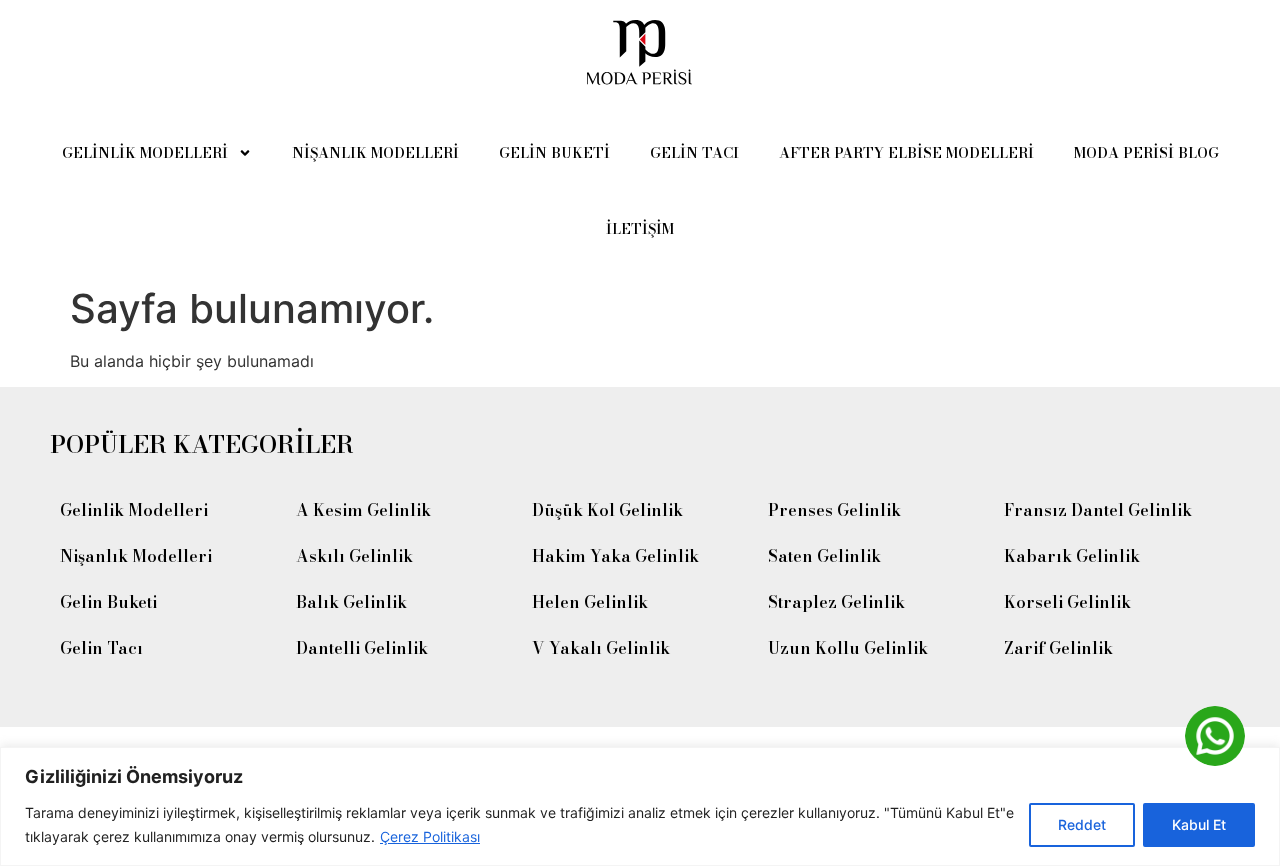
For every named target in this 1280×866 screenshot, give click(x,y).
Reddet (1082, 824)
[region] (640, 806)
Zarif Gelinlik (1058, 648)
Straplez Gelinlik (836, 602)
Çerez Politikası (430, 836)
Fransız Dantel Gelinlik (1098, 510)
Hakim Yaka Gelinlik (615, 556)
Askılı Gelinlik (354, 556)
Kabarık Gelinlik (1072, 556)
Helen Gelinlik (590, 602)
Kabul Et (1199, 824)
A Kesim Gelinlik (363, 510)
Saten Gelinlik (824, 556)
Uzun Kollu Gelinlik (848, 648)
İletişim (640, 229)
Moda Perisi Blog (1146, 153)
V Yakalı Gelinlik (601, 648)
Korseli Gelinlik (1067, 602)
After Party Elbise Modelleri (906, 153)
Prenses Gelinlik (834, 510)
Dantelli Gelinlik (362, 648)
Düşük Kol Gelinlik (607, 510)
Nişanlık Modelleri (375, 153)
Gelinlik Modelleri (145, 153)
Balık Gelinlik (351, 602)
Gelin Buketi (554, 153)
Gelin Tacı (694, 153)
